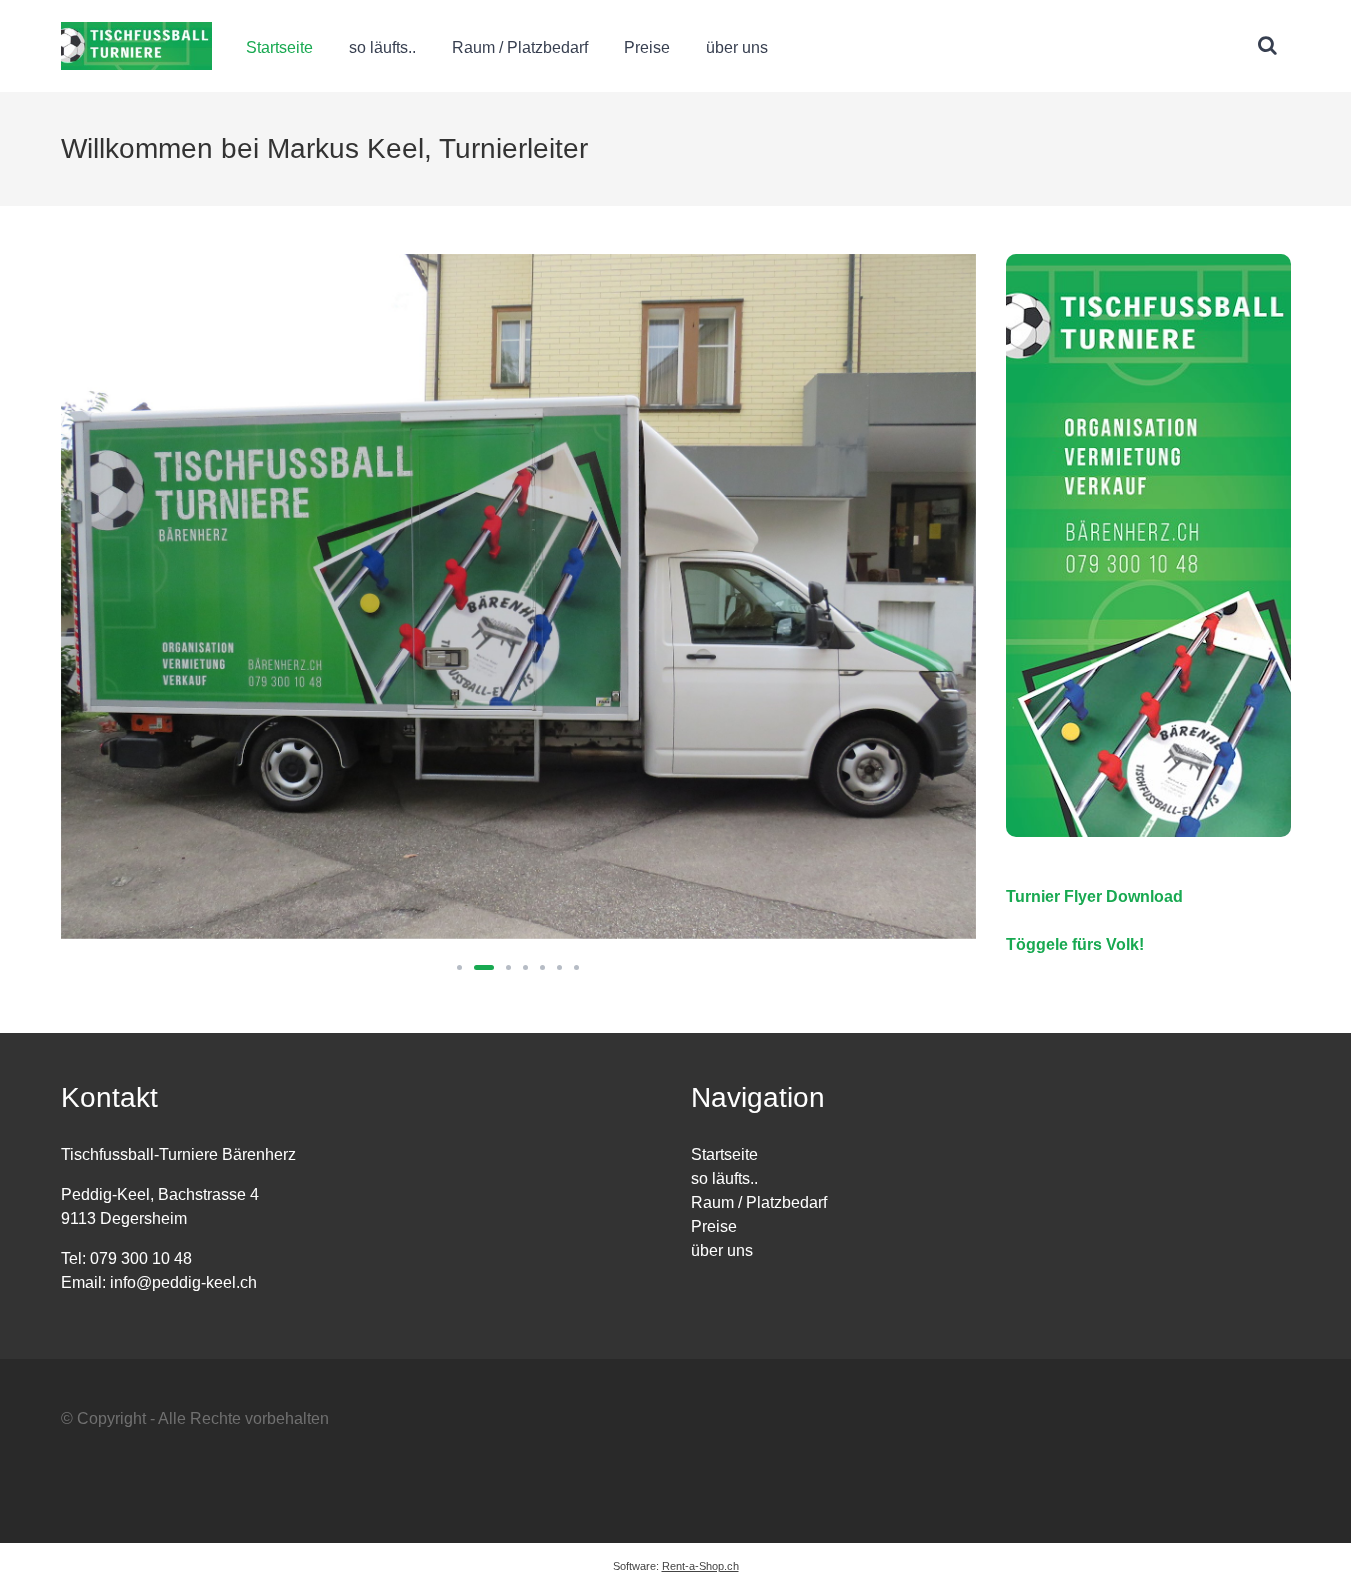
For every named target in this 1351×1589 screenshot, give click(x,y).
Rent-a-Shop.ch (700, 1566)
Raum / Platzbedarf (520, 47)
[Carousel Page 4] (525, 967)
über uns (737, 47)
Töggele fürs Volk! (1075, 944)
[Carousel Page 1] (459, 967)
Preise (647, 47)
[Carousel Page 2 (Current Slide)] (484, 967)
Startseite (279, 47)
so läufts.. (382, 47)
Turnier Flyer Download (1094, 896)
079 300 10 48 (141, 1258)
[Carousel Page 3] (508, 967)
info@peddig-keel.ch (183, 1282)
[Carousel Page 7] (576, 967)
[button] (1268, 46)
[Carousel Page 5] (542, 967)
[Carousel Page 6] (559, 967)
